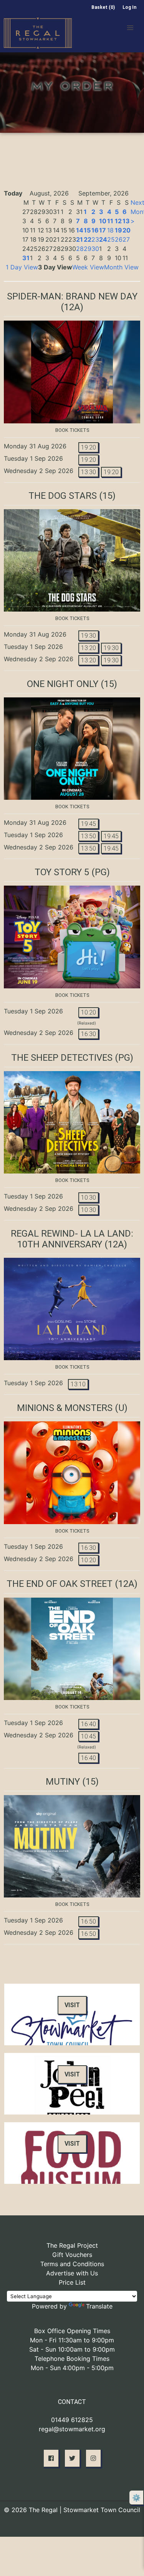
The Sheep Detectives (62, 1058)
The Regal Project (72, 2245)
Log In (129, 7)
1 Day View (22, 267)
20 (127, 230)
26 (119, 239)
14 (80, 230)
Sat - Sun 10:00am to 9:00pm (72, 2349)
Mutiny (63, 1782)
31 (26, 258)
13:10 (78, 1384)
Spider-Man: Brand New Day (72, 296)
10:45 (89, 1736)
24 (103, 239)
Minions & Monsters (65, 1408)
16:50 (89, 1922)
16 (95, 230)
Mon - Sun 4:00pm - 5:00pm (72, 2368)
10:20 (89, 1012)
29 (88, 249)
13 (126, 221)
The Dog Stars (63, 496)
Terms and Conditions (72, 2264)
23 (95, 239)
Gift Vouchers (72, 2255)
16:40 (89, 1724)
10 (103, 221)
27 (126, 239)
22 (88, 239)
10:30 (89, 1198)
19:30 (89, 636)
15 (87, 230)
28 (80, 249)
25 (111, 239)
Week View (88, 267)
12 (118, 221)
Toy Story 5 (62, 872)
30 (95, 249)
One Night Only (63, 684)
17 (103, 230)
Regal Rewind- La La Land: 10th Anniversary (72, 1239)
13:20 (89, 648)
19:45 (89, 824)
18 (110, 230)
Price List (72, 2282)
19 (118, 230)
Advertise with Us (72, 2273)
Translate (99, 2306)
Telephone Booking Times (72, 2359)
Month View (121, 267)
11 (110, 221)
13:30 (89, 472)
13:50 (89, 836)
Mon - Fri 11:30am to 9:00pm (72, 2340)
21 (79, 239)
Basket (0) (103, 7)
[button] (130, 28)
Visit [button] (72, 2005)
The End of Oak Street (60, 1584)
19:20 (89, 447)
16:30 (89, 1034)
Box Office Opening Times (72, 2331)
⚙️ (136, 2498)
